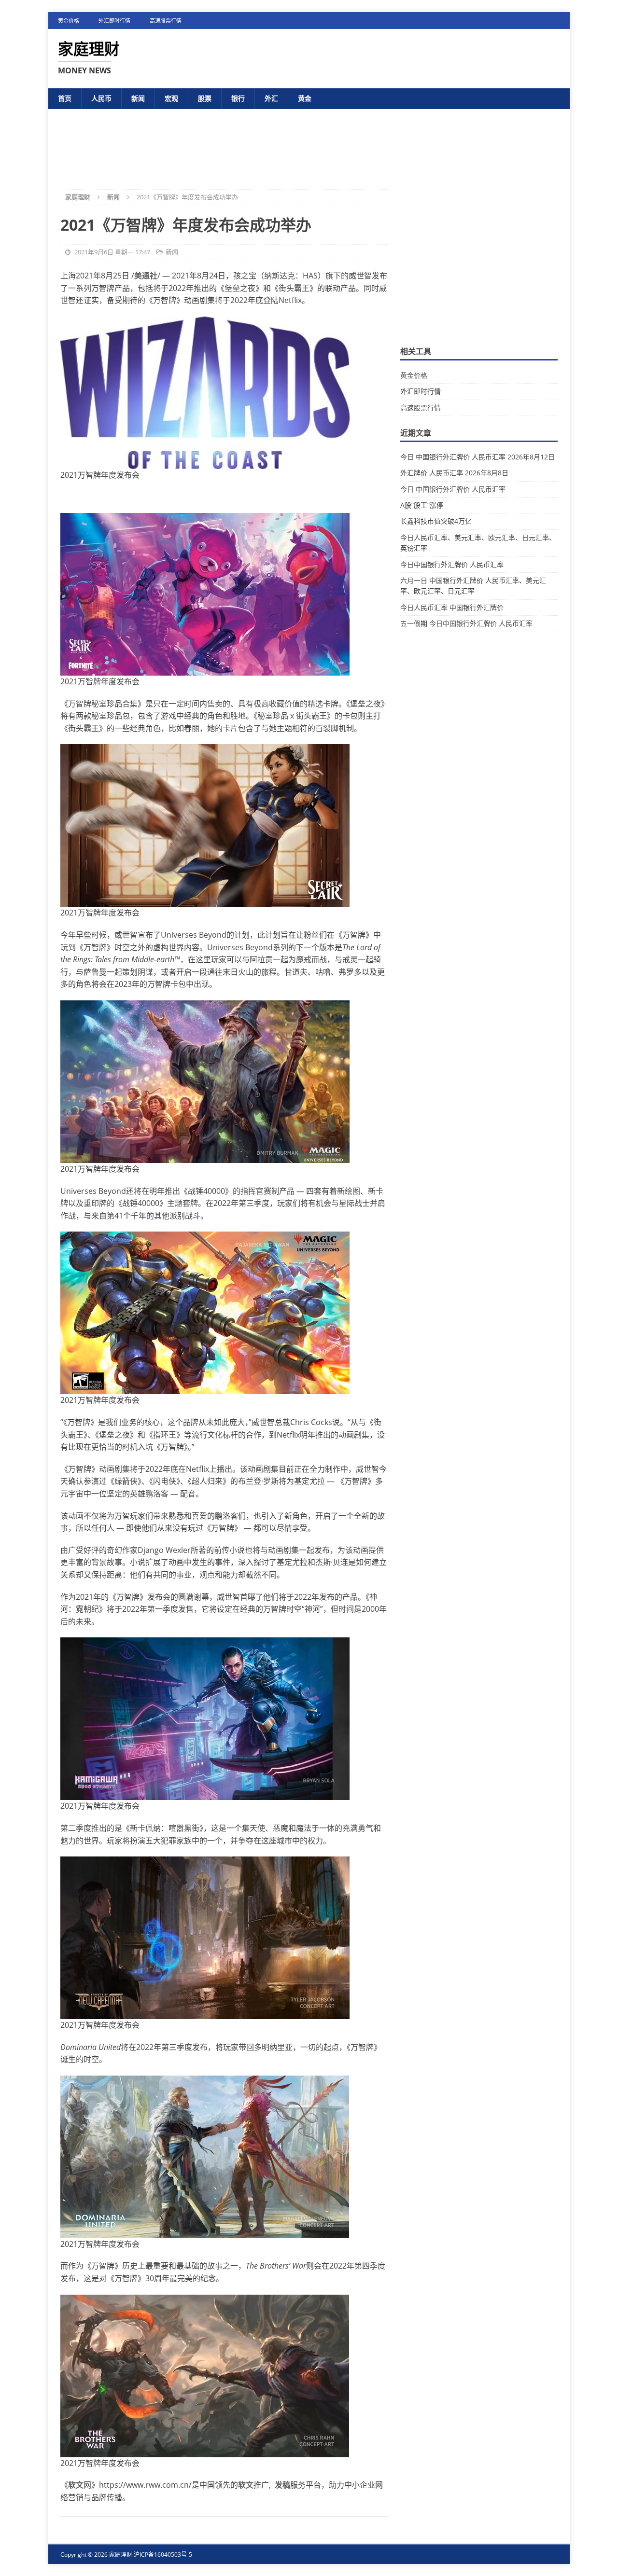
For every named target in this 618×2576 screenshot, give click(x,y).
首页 (65, 98)
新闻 (138, 98)
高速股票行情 (166, 21)
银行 (238, 98)
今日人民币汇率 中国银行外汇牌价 (452, 607)
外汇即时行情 (114, 21)
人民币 (101, 98)
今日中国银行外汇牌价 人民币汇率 (452, 564)
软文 (76, 2485)
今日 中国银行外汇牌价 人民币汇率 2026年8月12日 (478, 457)
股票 (205, 98)
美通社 (146, 276)
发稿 (282, 2485)
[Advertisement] (309, 141)
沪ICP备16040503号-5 (163, 2555)
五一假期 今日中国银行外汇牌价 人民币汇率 (466, 623)
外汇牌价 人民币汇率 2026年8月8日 (454, 473)
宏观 (171, 98)
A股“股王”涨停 (422, 505)
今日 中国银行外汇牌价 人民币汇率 (453, 489)
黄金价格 (69, 21)
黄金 (305, 98)
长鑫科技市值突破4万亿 (436, 521)
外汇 (271, 98)
